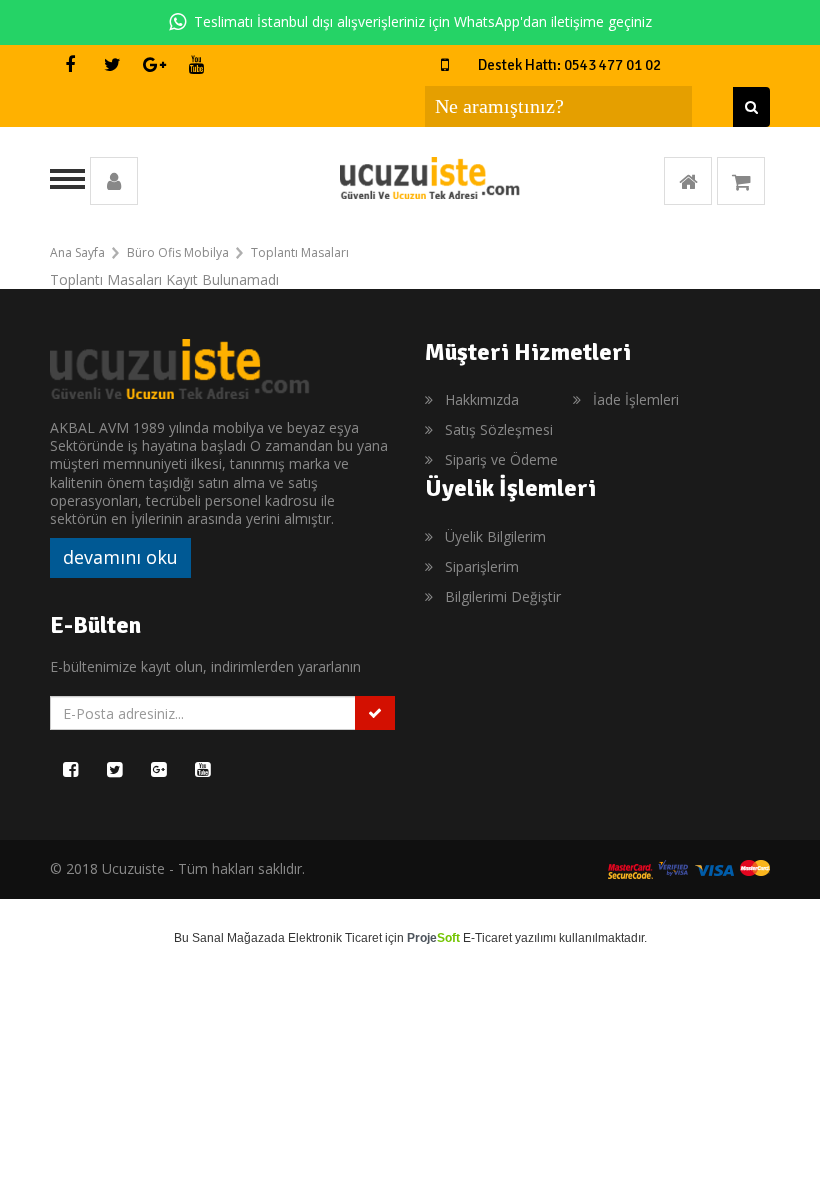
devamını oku (120, 557)
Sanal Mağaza (231, 938)
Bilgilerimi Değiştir (503, 596)
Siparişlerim (482, 566)
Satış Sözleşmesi (499, 429)
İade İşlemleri (636, 399)
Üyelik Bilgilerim (495, 536)
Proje (433, 938)
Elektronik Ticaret (335, 938)
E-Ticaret (487, 938)
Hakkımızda (482, 399)
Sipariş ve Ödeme (501, 459)
